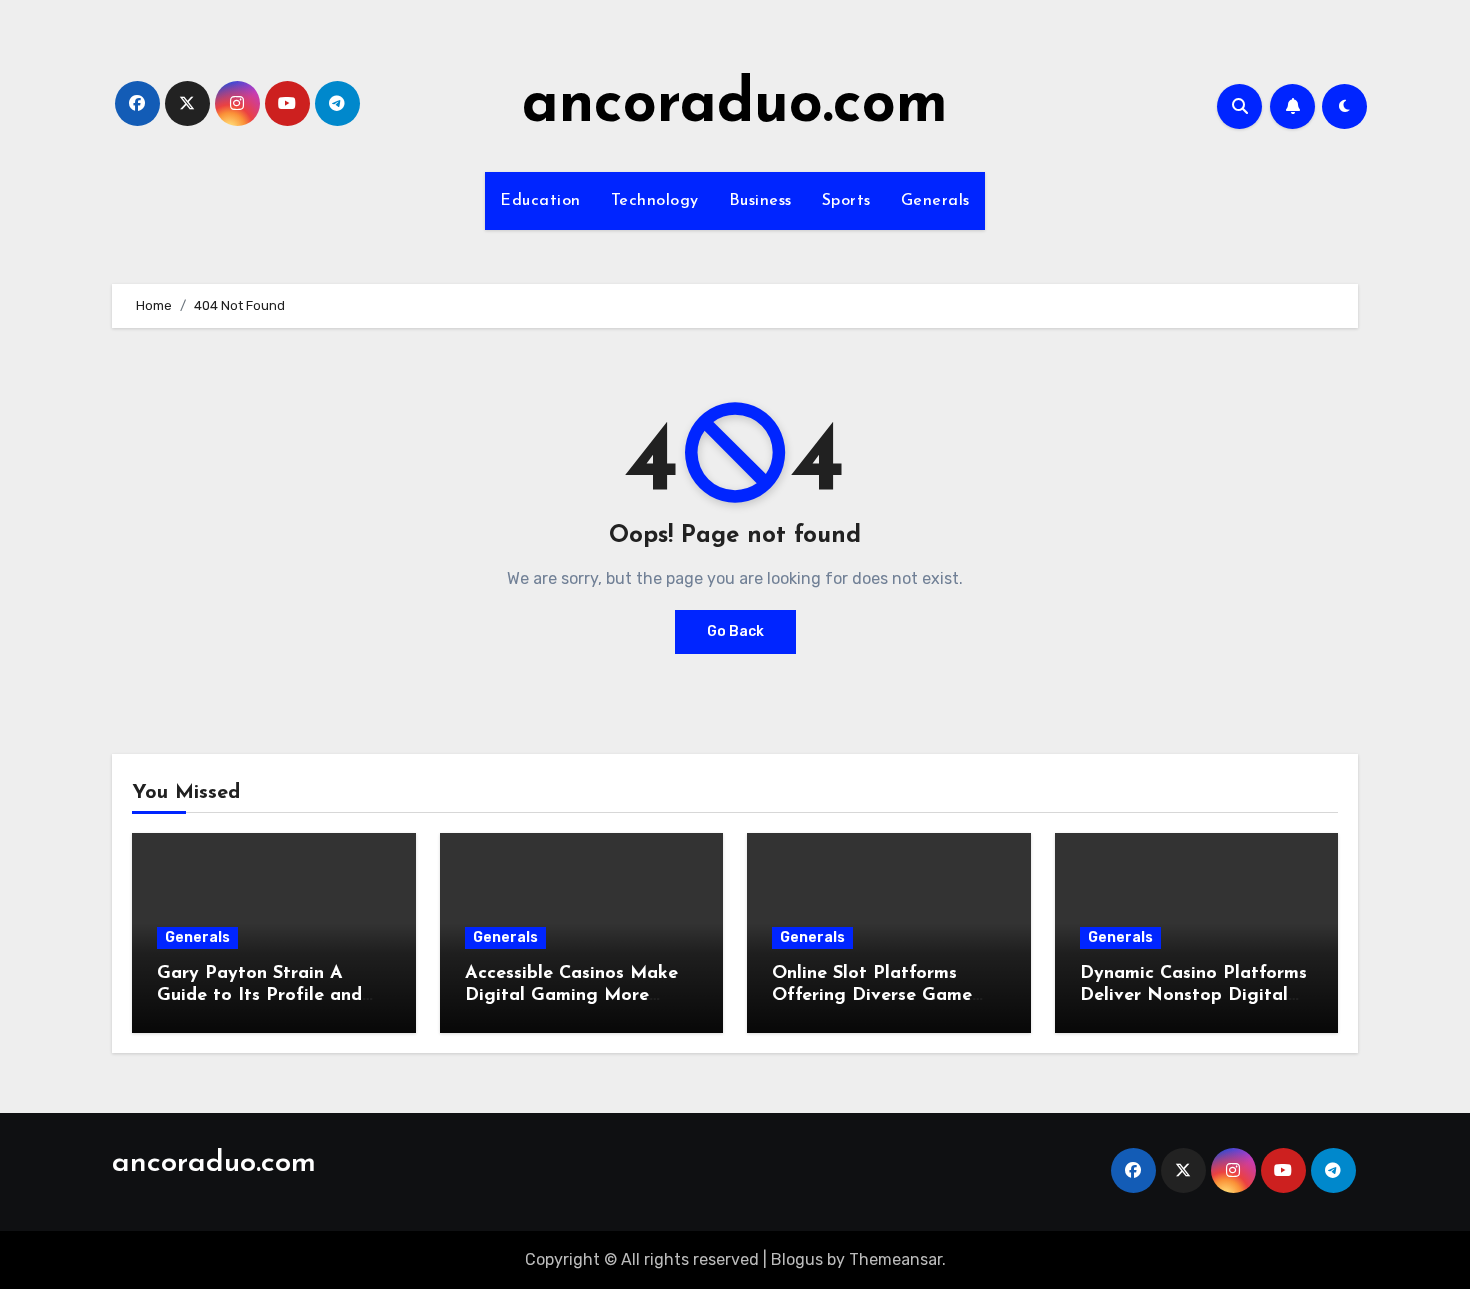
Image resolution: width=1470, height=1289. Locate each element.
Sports (846, 201)
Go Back (735, 631)
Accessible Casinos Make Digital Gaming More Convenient (571, 995)
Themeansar (895, 1259)
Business (760, 201)
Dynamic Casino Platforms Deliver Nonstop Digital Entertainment (1193, 995)
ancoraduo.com (735, 106)
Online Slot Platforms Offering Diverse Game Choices (872, 995)
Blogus (797, 1259)
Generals (935, 201)
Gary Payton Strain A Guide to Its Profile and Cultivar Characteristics (259, 995)
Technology (655, 201)
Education (540, 201)
